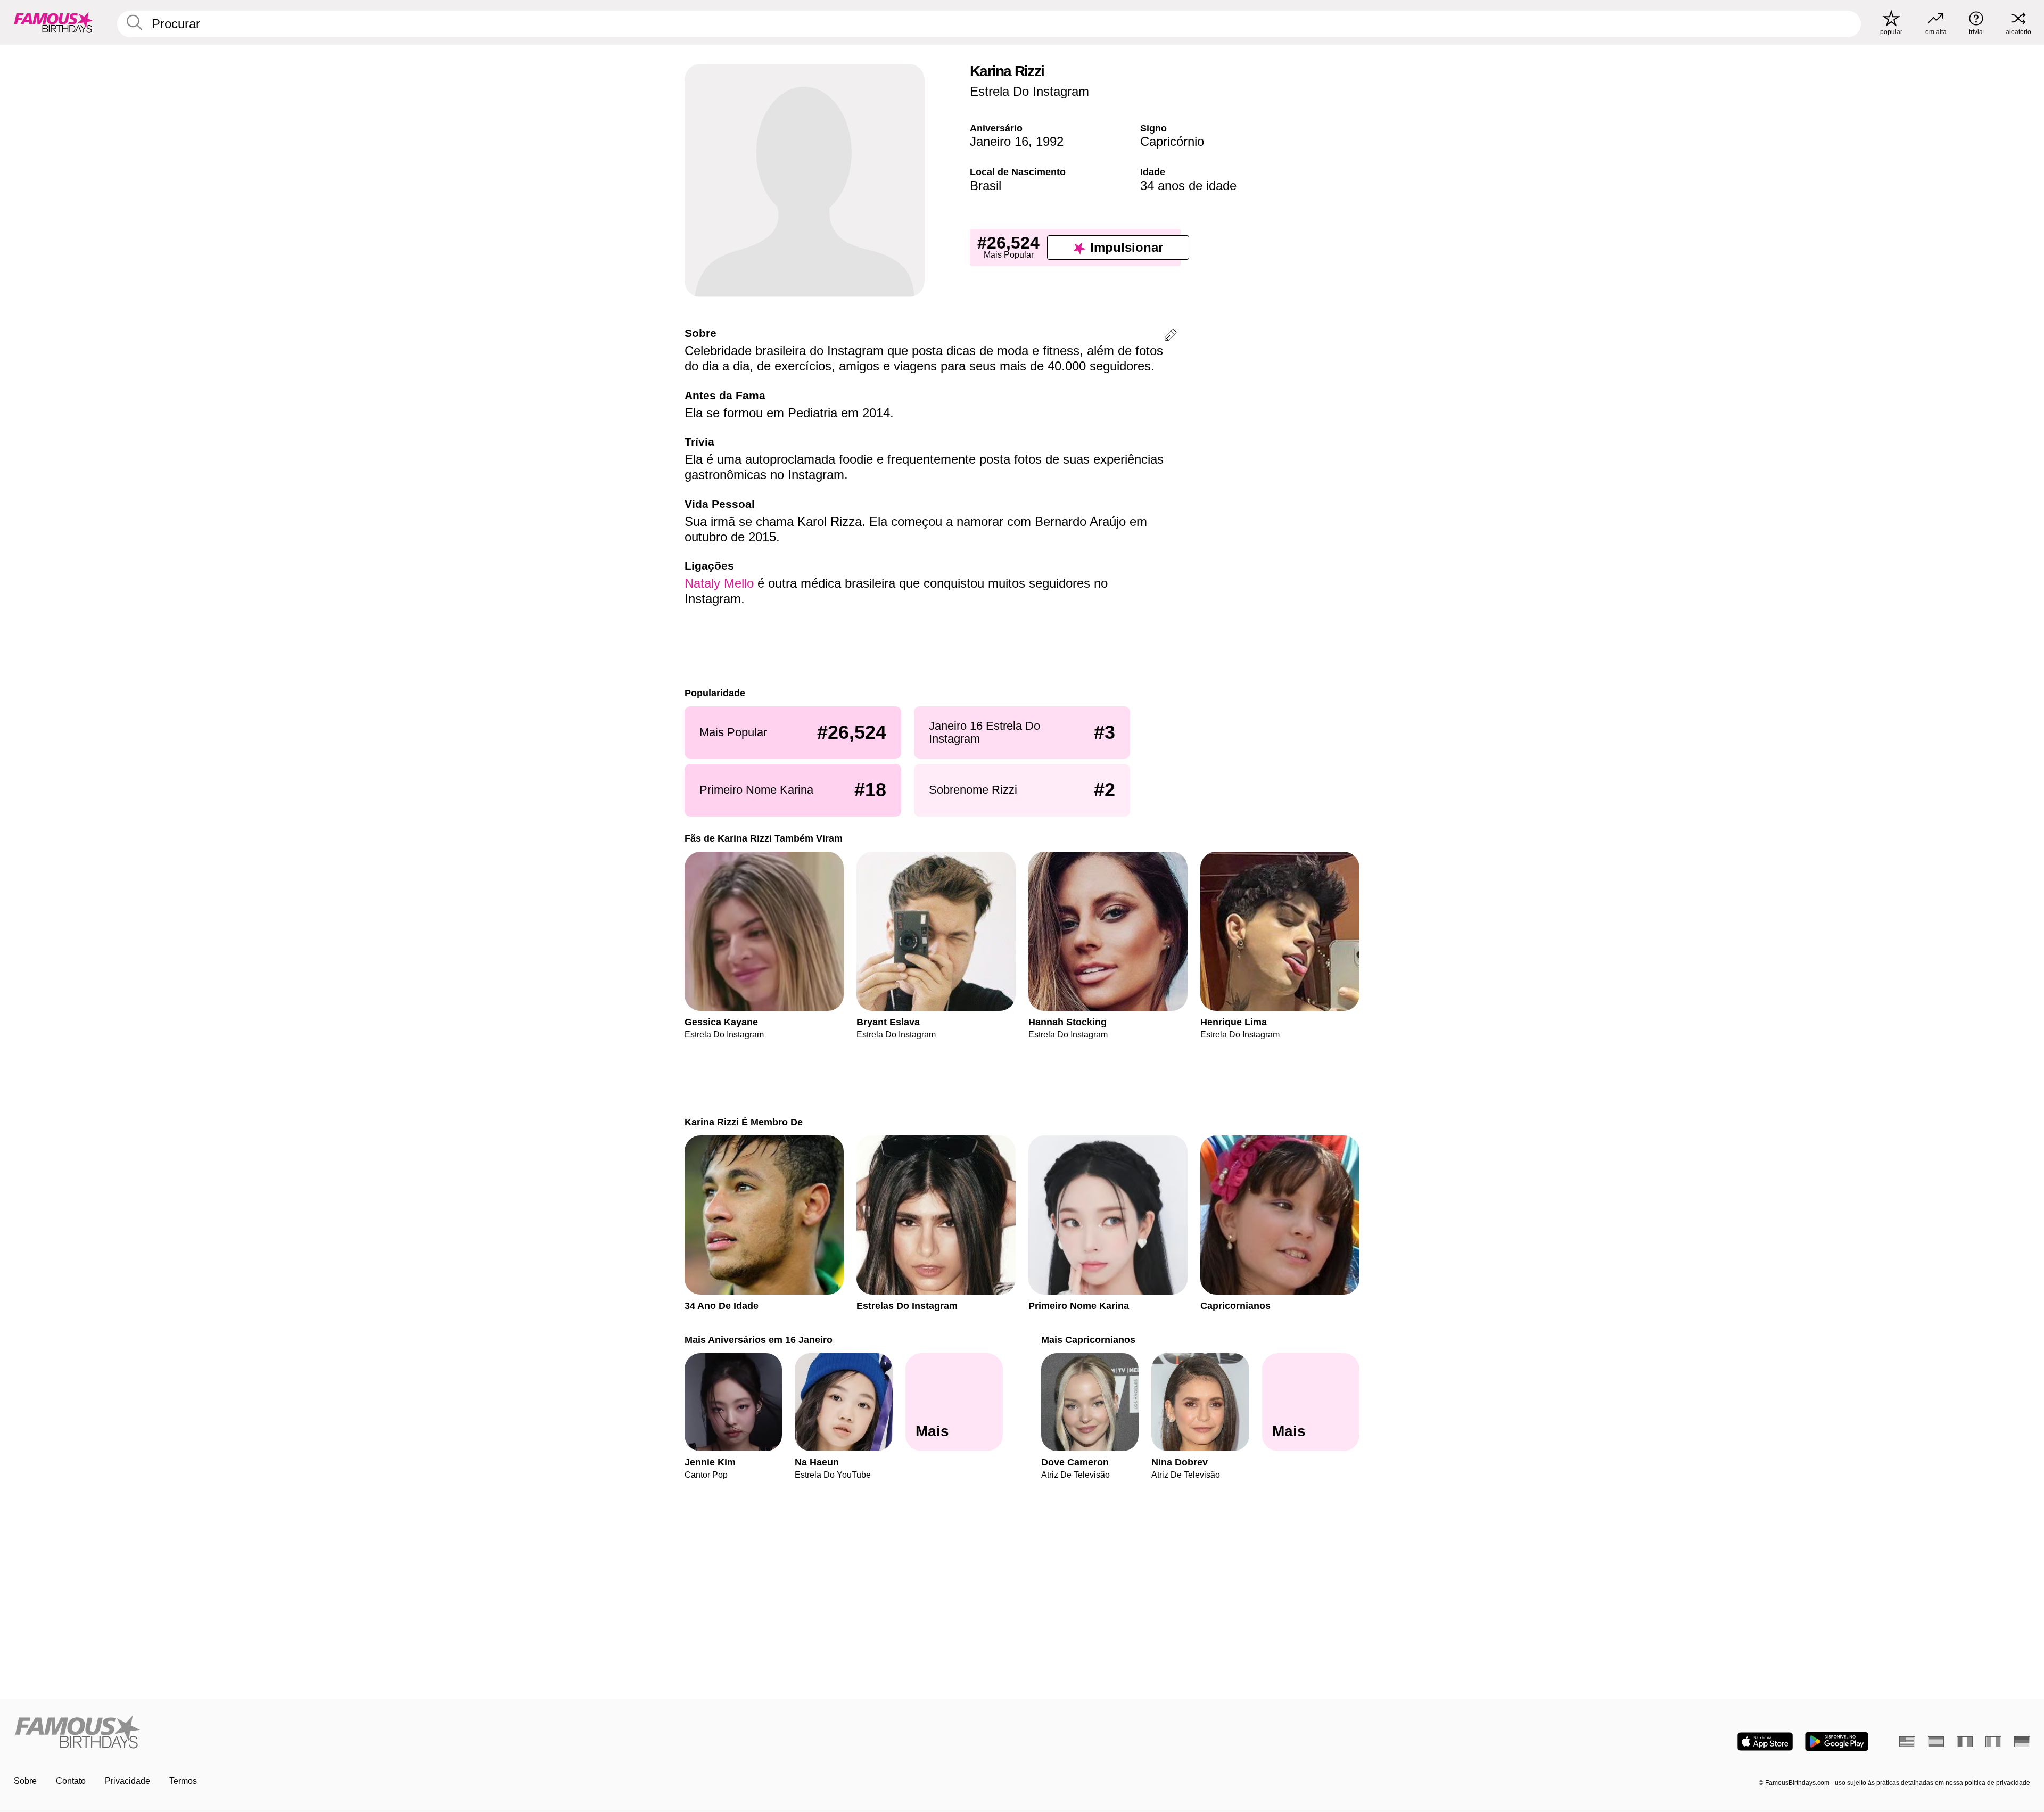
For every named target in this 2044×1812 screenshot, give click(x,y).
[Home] (515, 1733)
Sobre (25, 1781)
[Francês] (1965, 1742)
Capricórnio (1172, 141)
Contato (71, 1781)
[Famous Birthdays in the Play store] (1837, 1741)
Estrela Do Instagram (1029, 91)
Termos (183, 1781)
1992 (1050, 141)
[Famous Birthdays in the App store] (1765, 1741)
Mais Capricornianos (1088, 1340)
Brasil (986, 186)
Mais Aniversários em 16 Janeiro (759, 1340)
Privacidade (127, 1781)
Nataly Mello (719, 583)
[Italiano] (1993, 1742)
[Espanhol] (1936, 1742)
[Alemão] (2022, 1742)
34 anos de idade (1188, 186)
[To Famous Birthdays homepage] (54, 22)
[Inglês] (1907, 1742)
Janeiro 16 (999, 141)
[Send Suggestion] (1171, 337)
